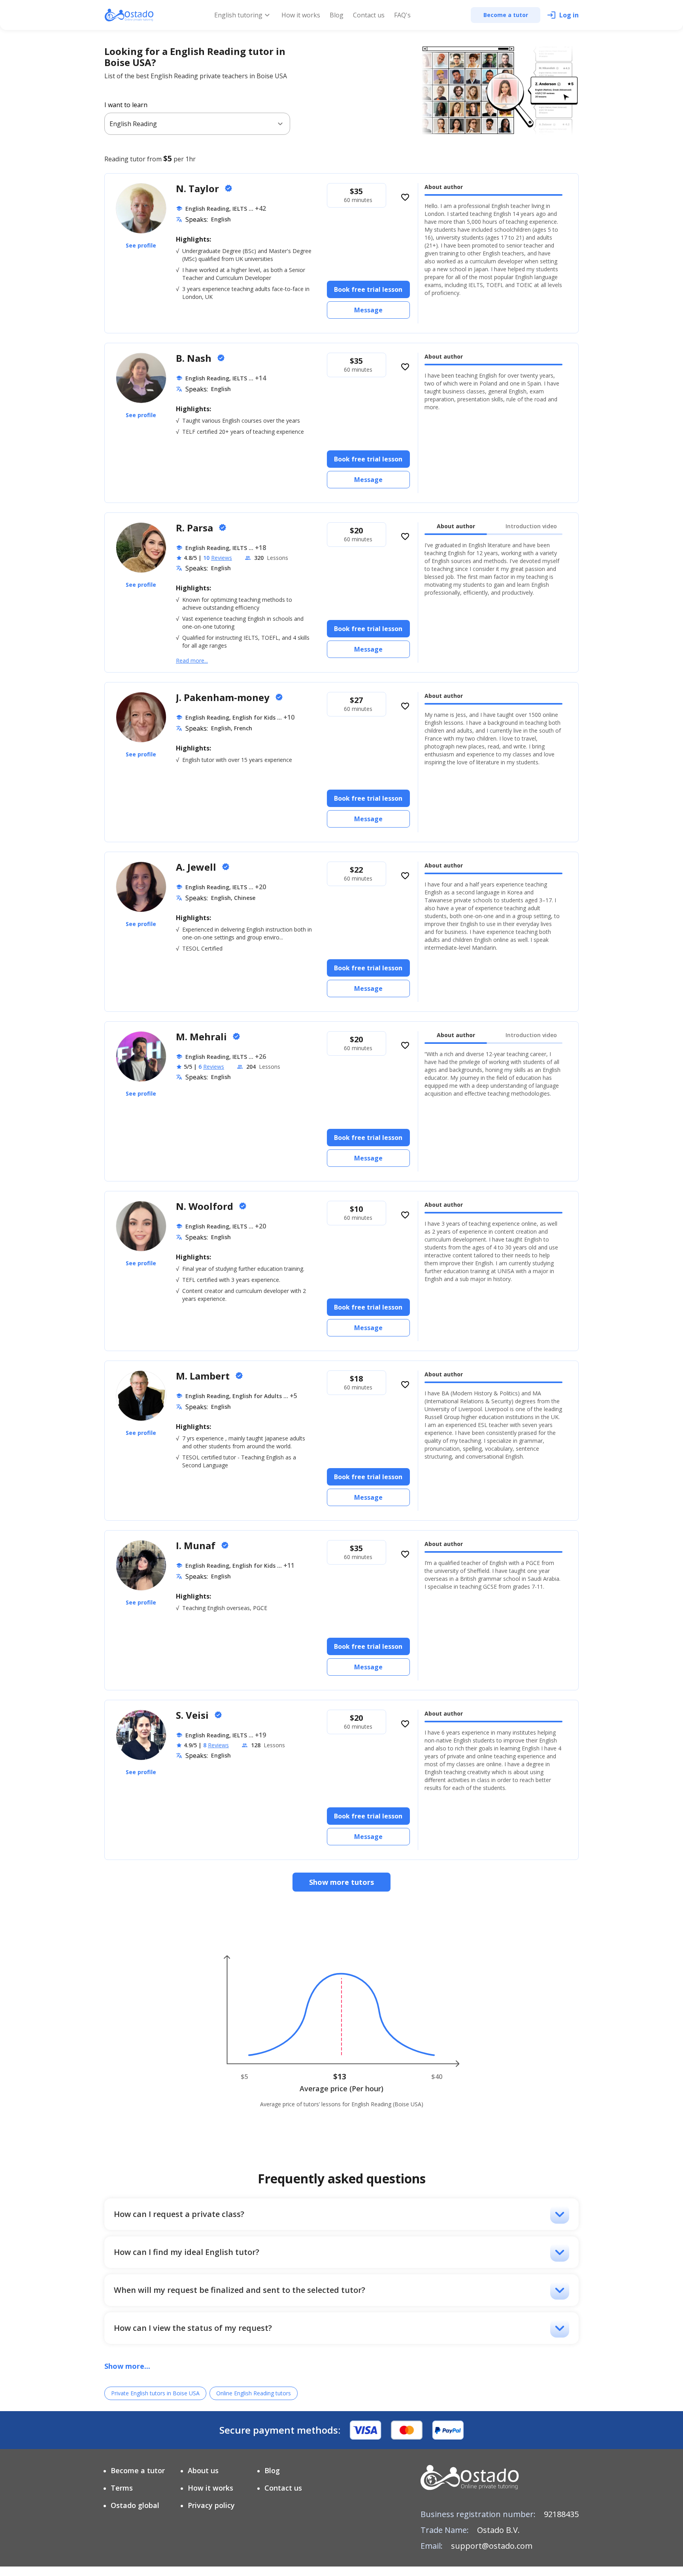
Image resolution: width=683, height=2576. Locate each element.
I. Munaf (197, 1545)
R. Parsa (196, 528)
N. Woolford (206, 1206)
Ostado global (135, 2505)
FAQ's (402, 15)
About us (203, 2470)
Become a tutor (138, 2470)
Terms (122, 2488)
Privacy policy (211, 2505)
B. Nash (195, 358)
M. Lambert (204, 1376)
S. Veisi (193, 1715)
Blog (337, 15)
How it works (301, 15)
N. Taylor (199, 188)
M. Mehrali (203, 1037)
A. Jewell (197, 867)
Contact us (369, 15)
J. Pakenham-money (224, 697)
